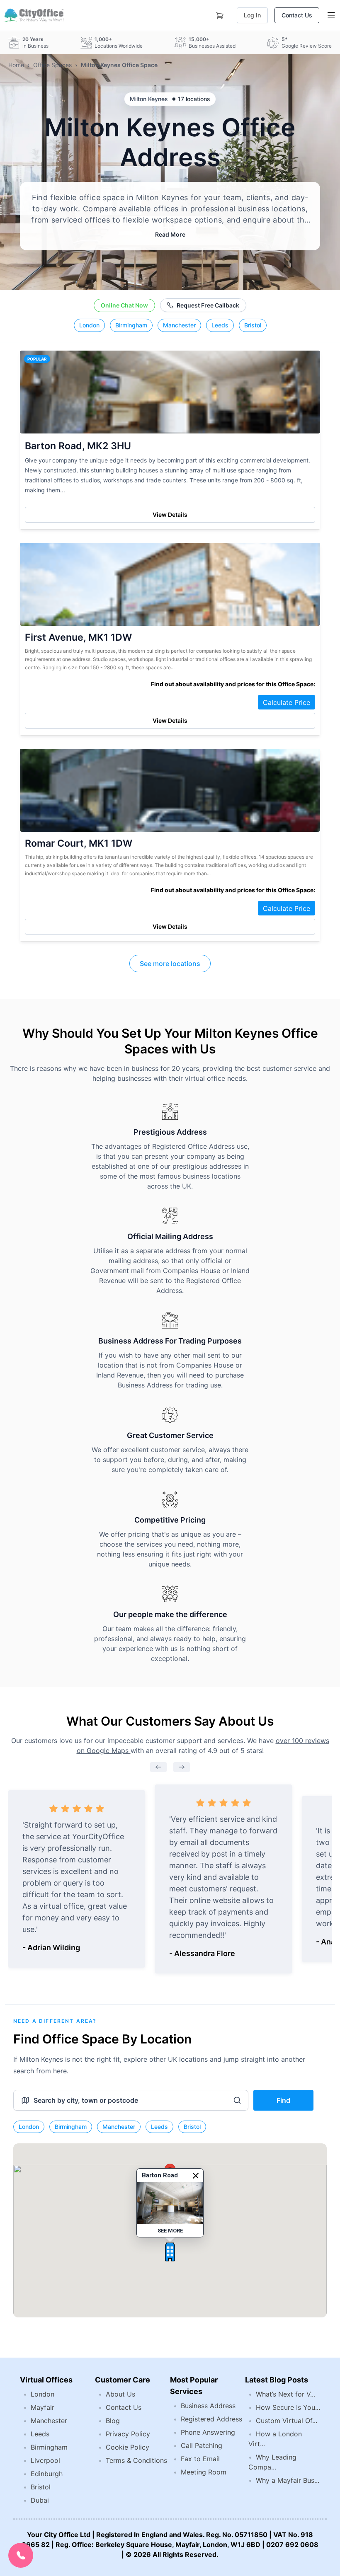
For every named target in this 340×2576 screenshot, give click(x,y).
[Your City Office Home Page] (33, 15)
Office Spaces (52, 65)
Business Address (208, 2406)
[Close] (196, 2176)
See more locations (170, 964)
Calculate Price (287, 702)
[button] (170, 2252)
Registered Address (211, 2419)
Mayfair (42, 2407)
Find (283, 2100)
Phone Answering (208, 2432)
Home (16, 65)
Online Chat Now (124, 305)
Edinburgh (47, 2474)
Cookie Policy (127, 2447)
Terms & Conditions (136, 2460)
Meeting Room (204, 2472)
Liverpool (45, 2460)
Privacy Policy (128, 2434)
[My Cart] (220, 14)
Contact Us (297, 15)
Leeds (220, 325)
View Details (170, 514)
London (89, 325)
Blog (113, 2421)
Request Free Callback (208, 305)
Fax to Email (200, 2459)
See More (170, 2231)
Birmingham (131, 325)
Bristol (253, 325)
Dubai (40, 2500)
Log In (252, 15)
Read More (170, 234)
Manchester (179, 325)
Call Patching (202, 2445)
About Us (120, 2394)
